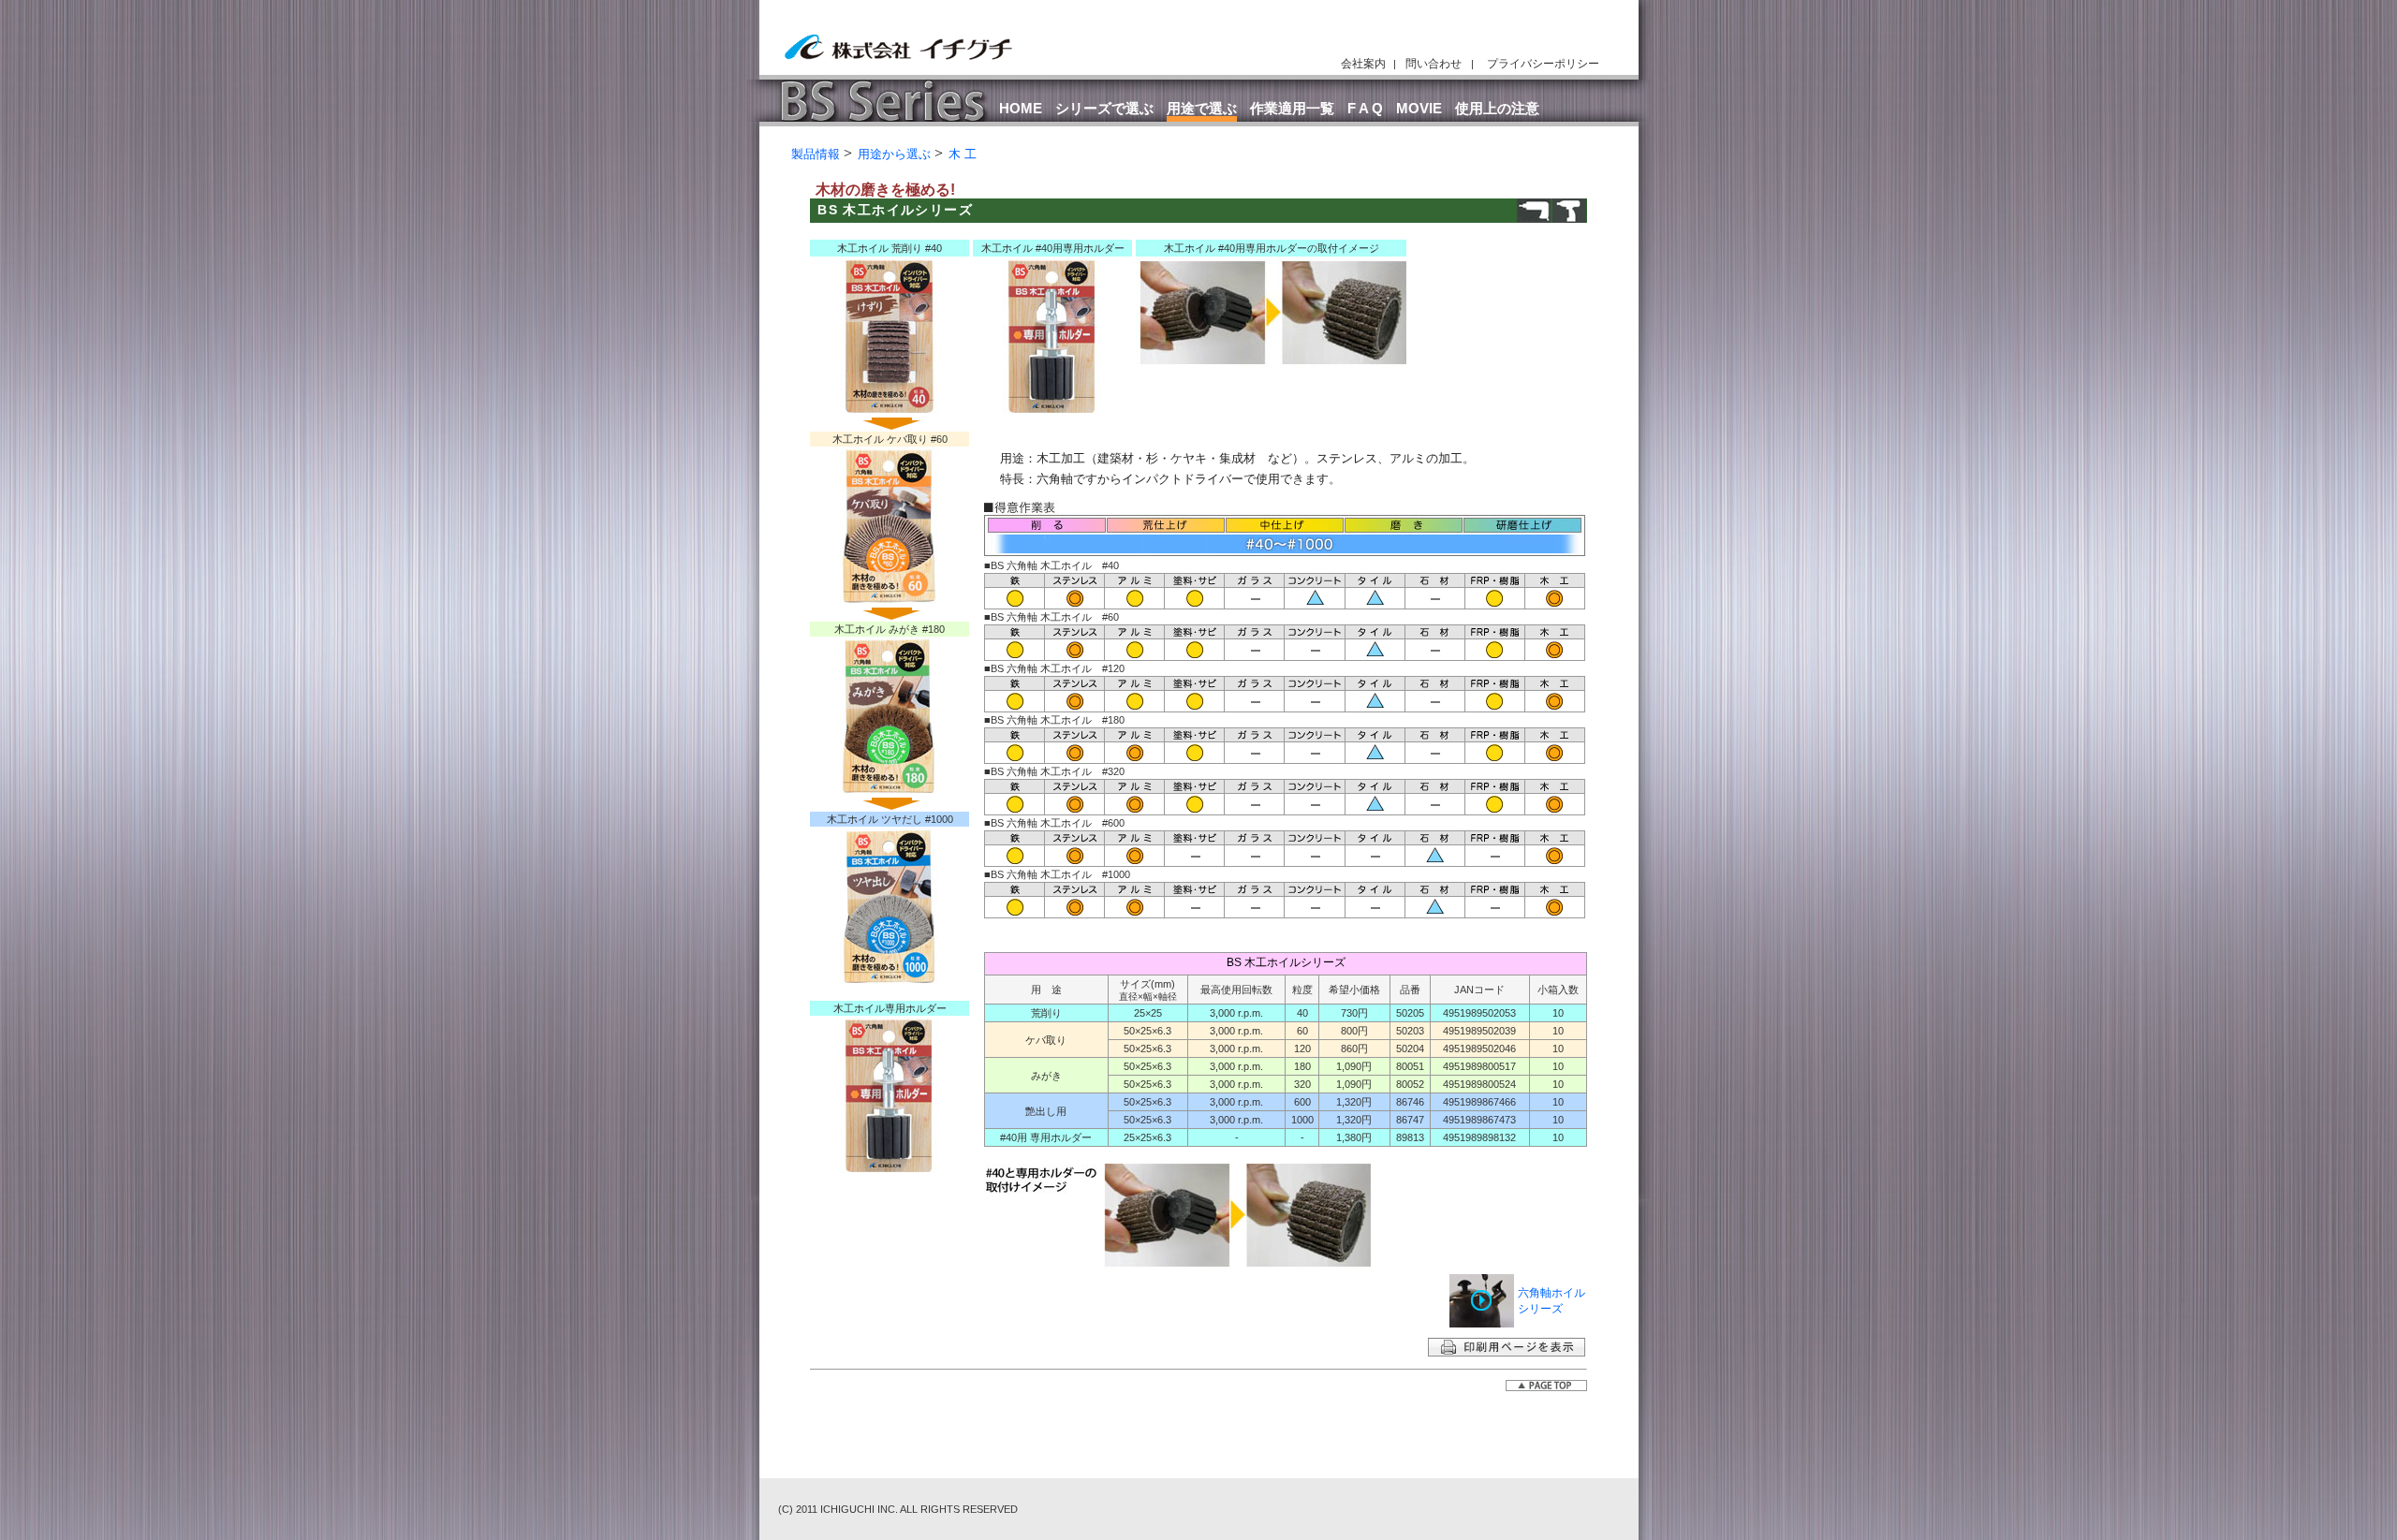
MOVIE (1419, 108)
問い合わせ (1434, 64)
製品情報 (816, 154)
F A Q (1365, 108)
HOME (1021, 108)
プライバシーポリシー (1543, 64)
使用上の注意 (1497, 108)
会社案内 (1363, 64)
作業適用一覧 (1292, 108)
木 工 (963, 154)
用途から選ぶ (894, 154)
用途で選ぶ (1202, 108)
